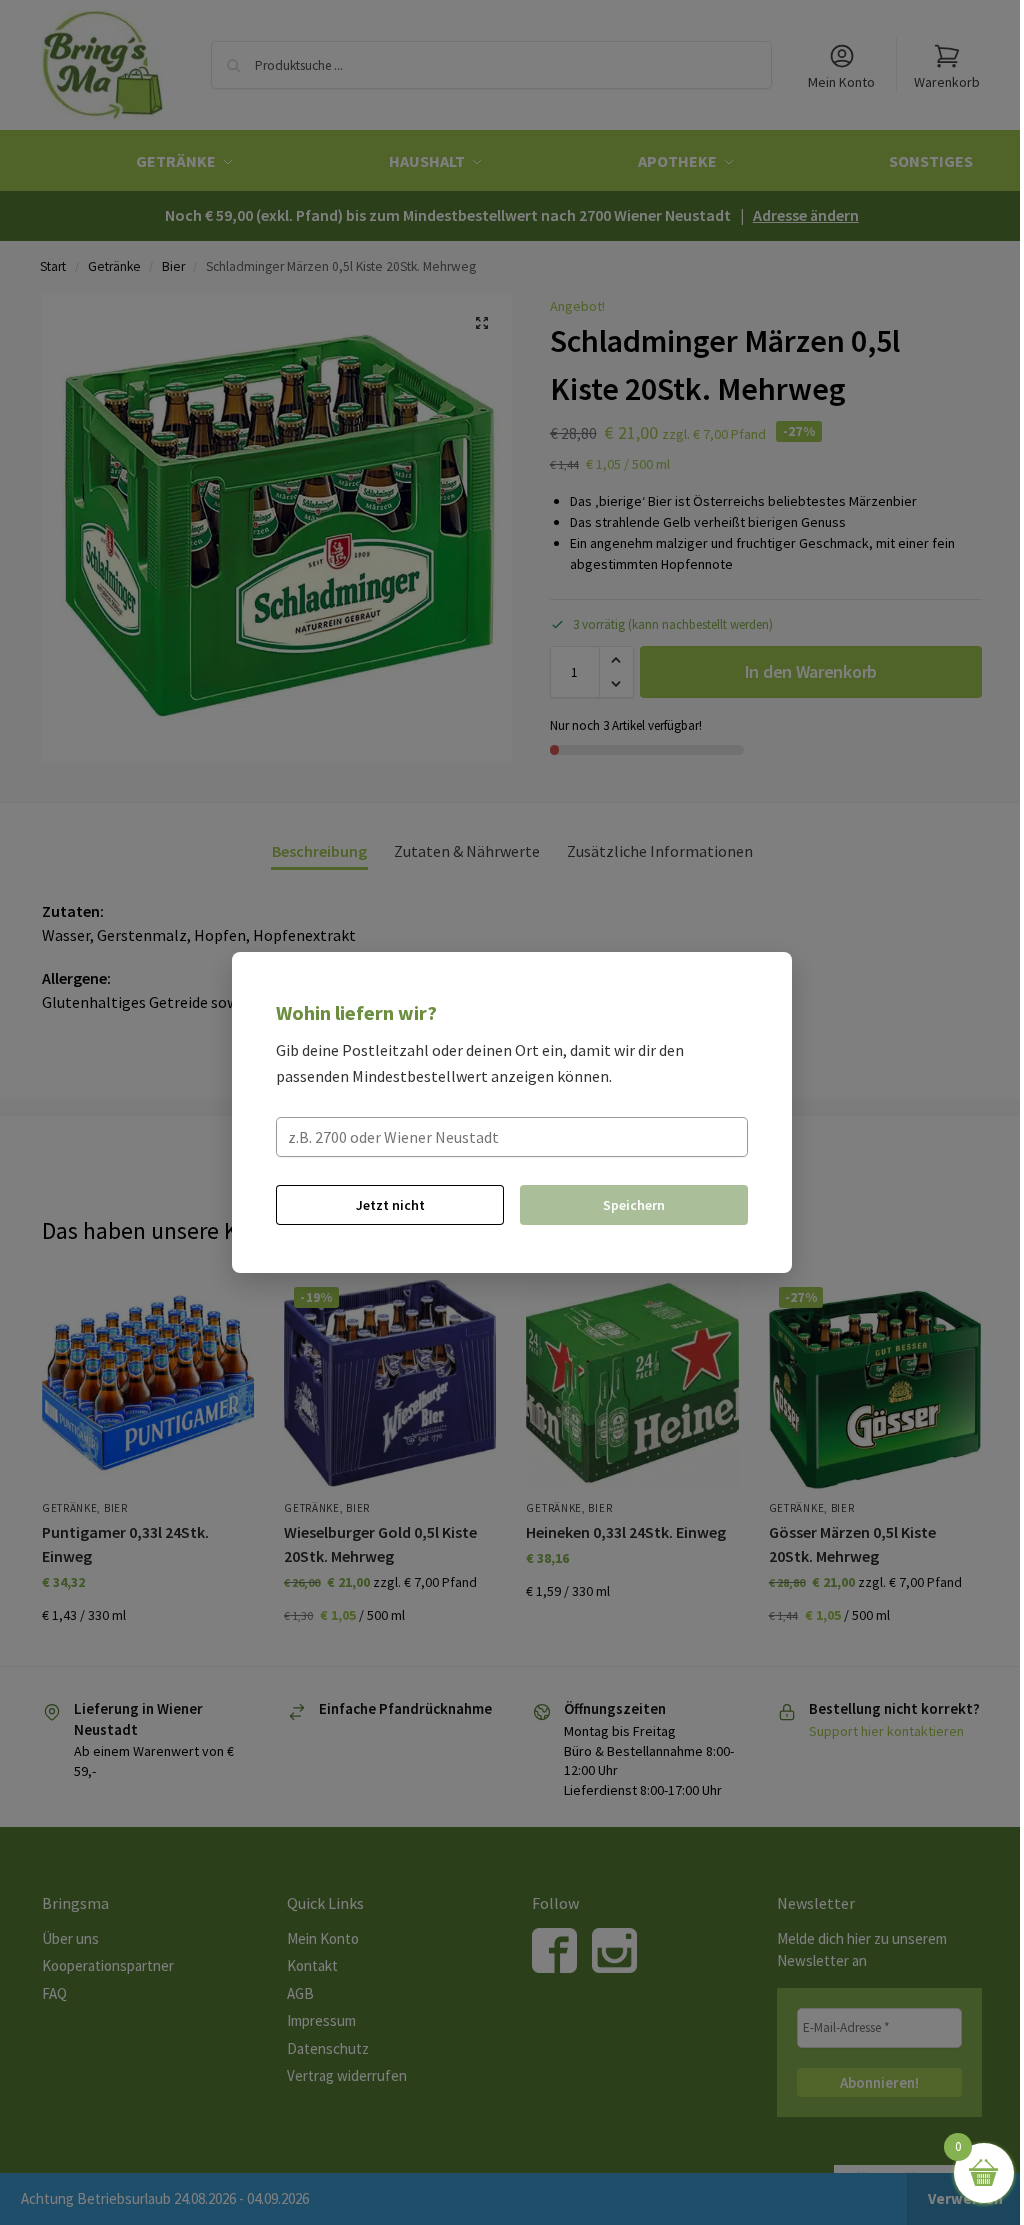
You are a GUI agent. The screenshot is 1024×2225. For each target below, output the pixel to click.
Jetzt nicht (390, 1205)
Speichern (634, 1205)
